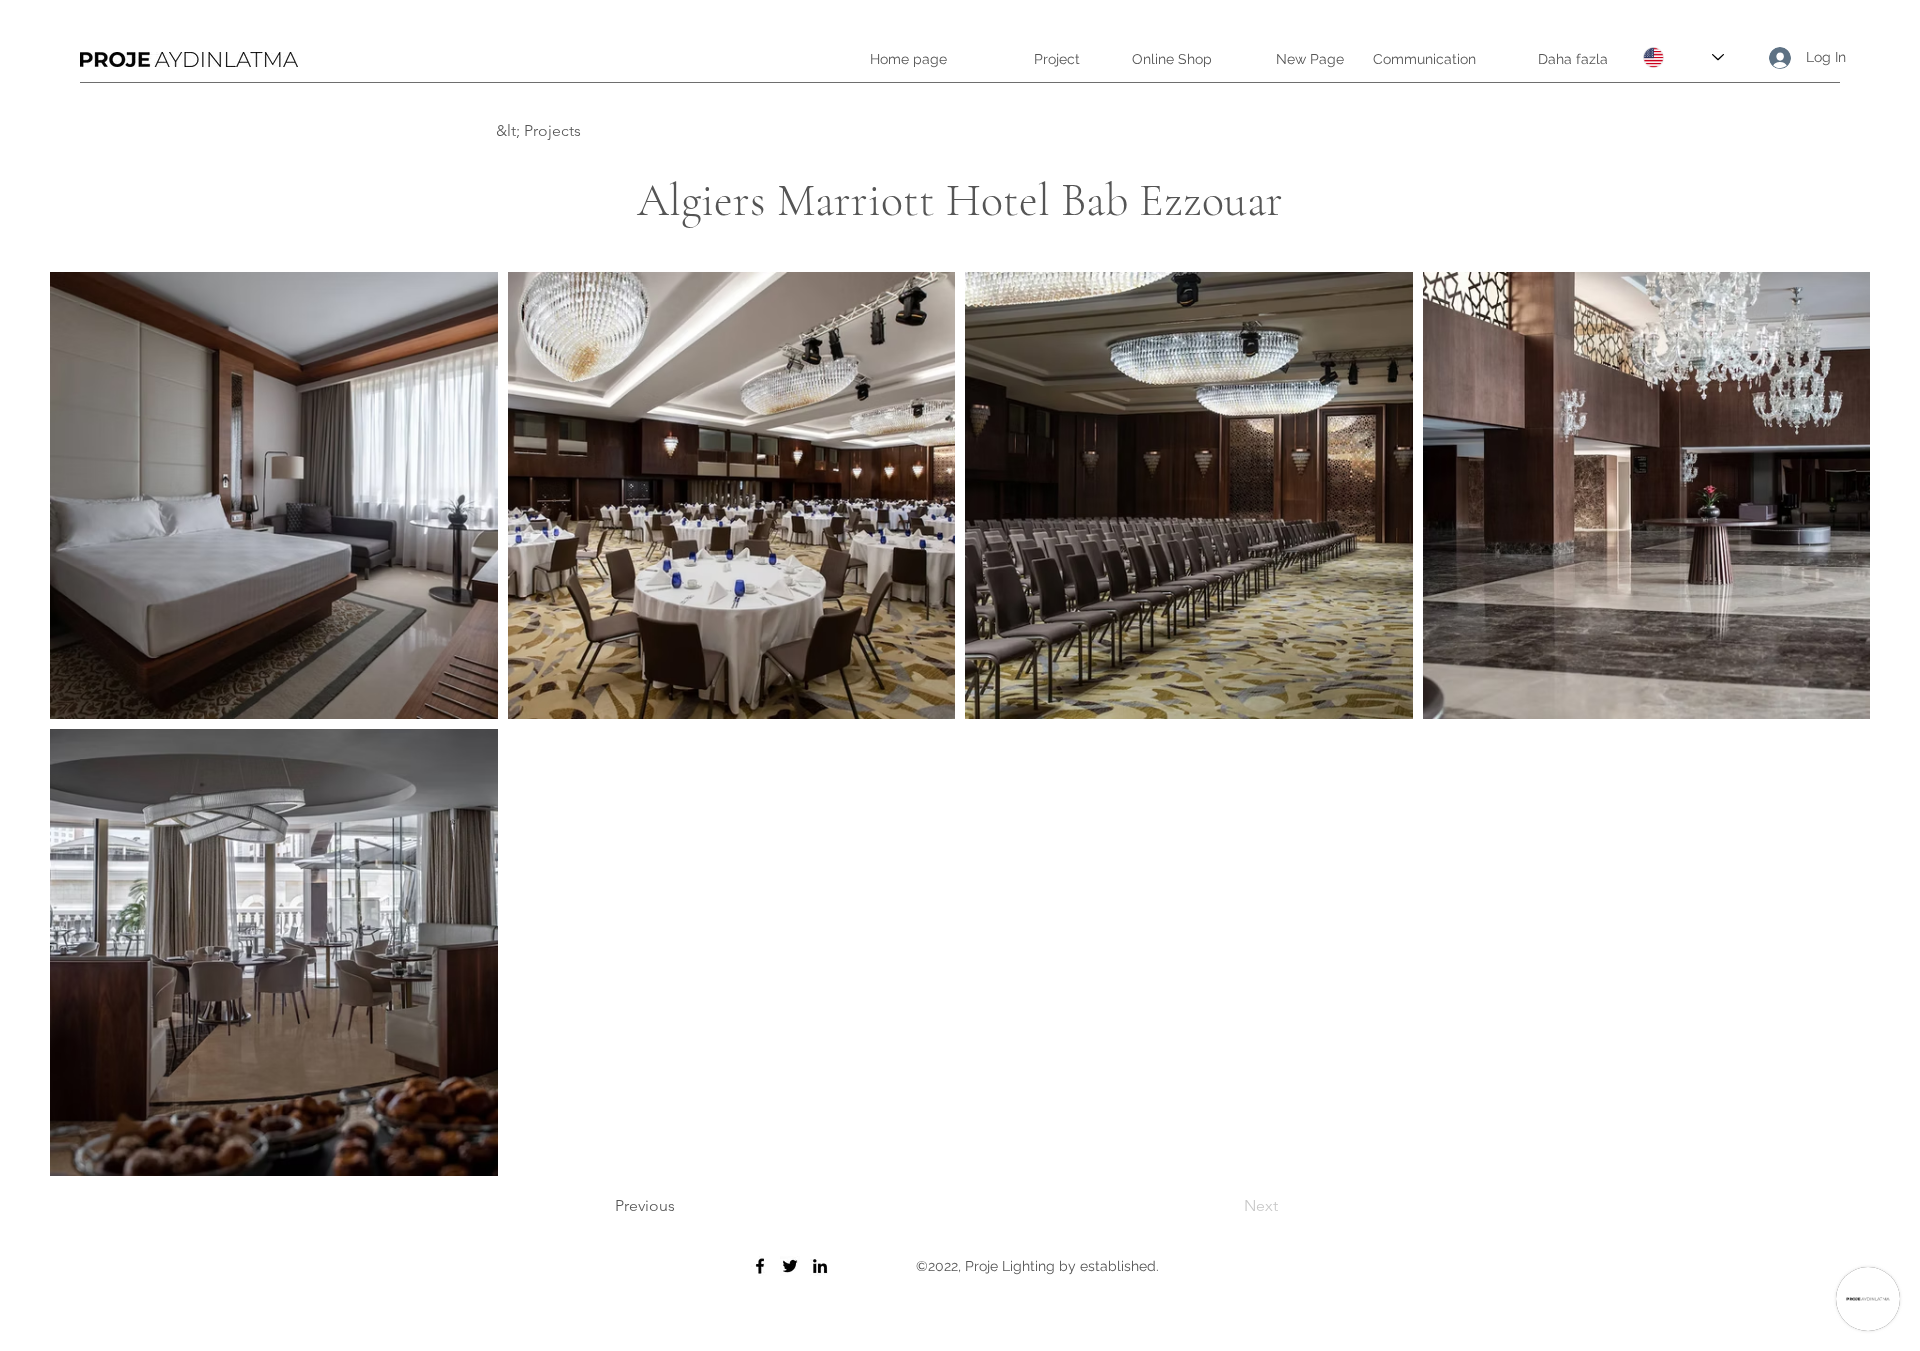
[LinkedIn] (820, 1266)
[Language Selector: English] (1683, 57)
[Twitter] (790, 1266)
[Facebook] (760, 1266)
